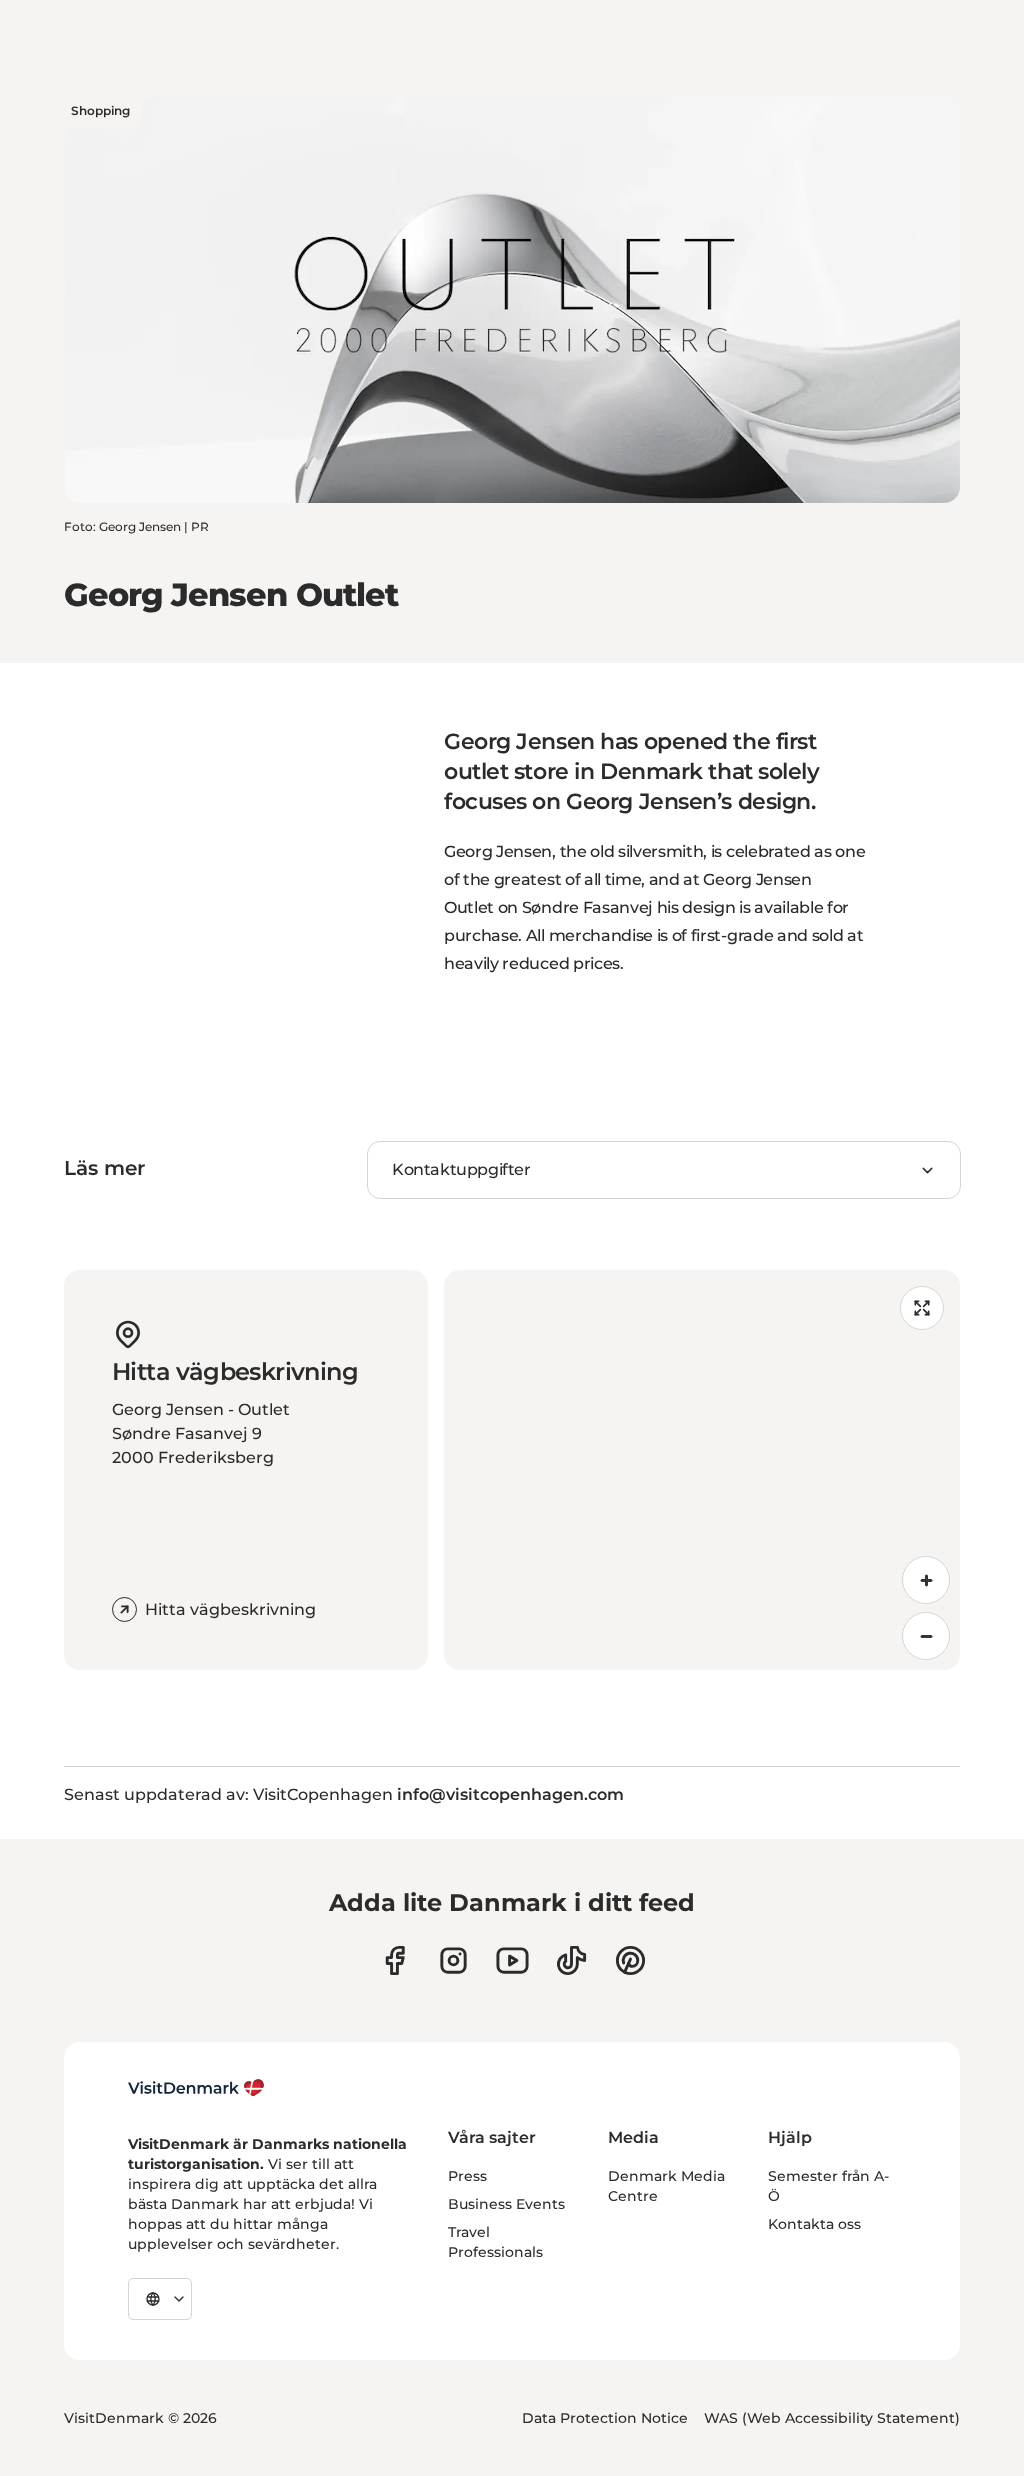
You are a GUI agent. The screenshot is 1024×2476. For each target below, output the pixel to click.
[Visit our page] (453, 1960)
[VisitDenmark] (196, 2088)
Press (467, 2176)
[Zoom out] (926, 1636)
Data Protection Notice (605, 2418)
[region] (702, 1470)
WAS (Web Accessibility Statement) (832, 2418)
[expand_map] (922, 1308)
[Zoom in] (926, 1580)
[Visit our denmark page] (394, 1960)
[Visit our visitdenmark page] (512, 1960)
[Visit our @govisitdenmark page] (571, 1960)
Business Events (506, 2204)
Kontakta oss (814, 2224)
